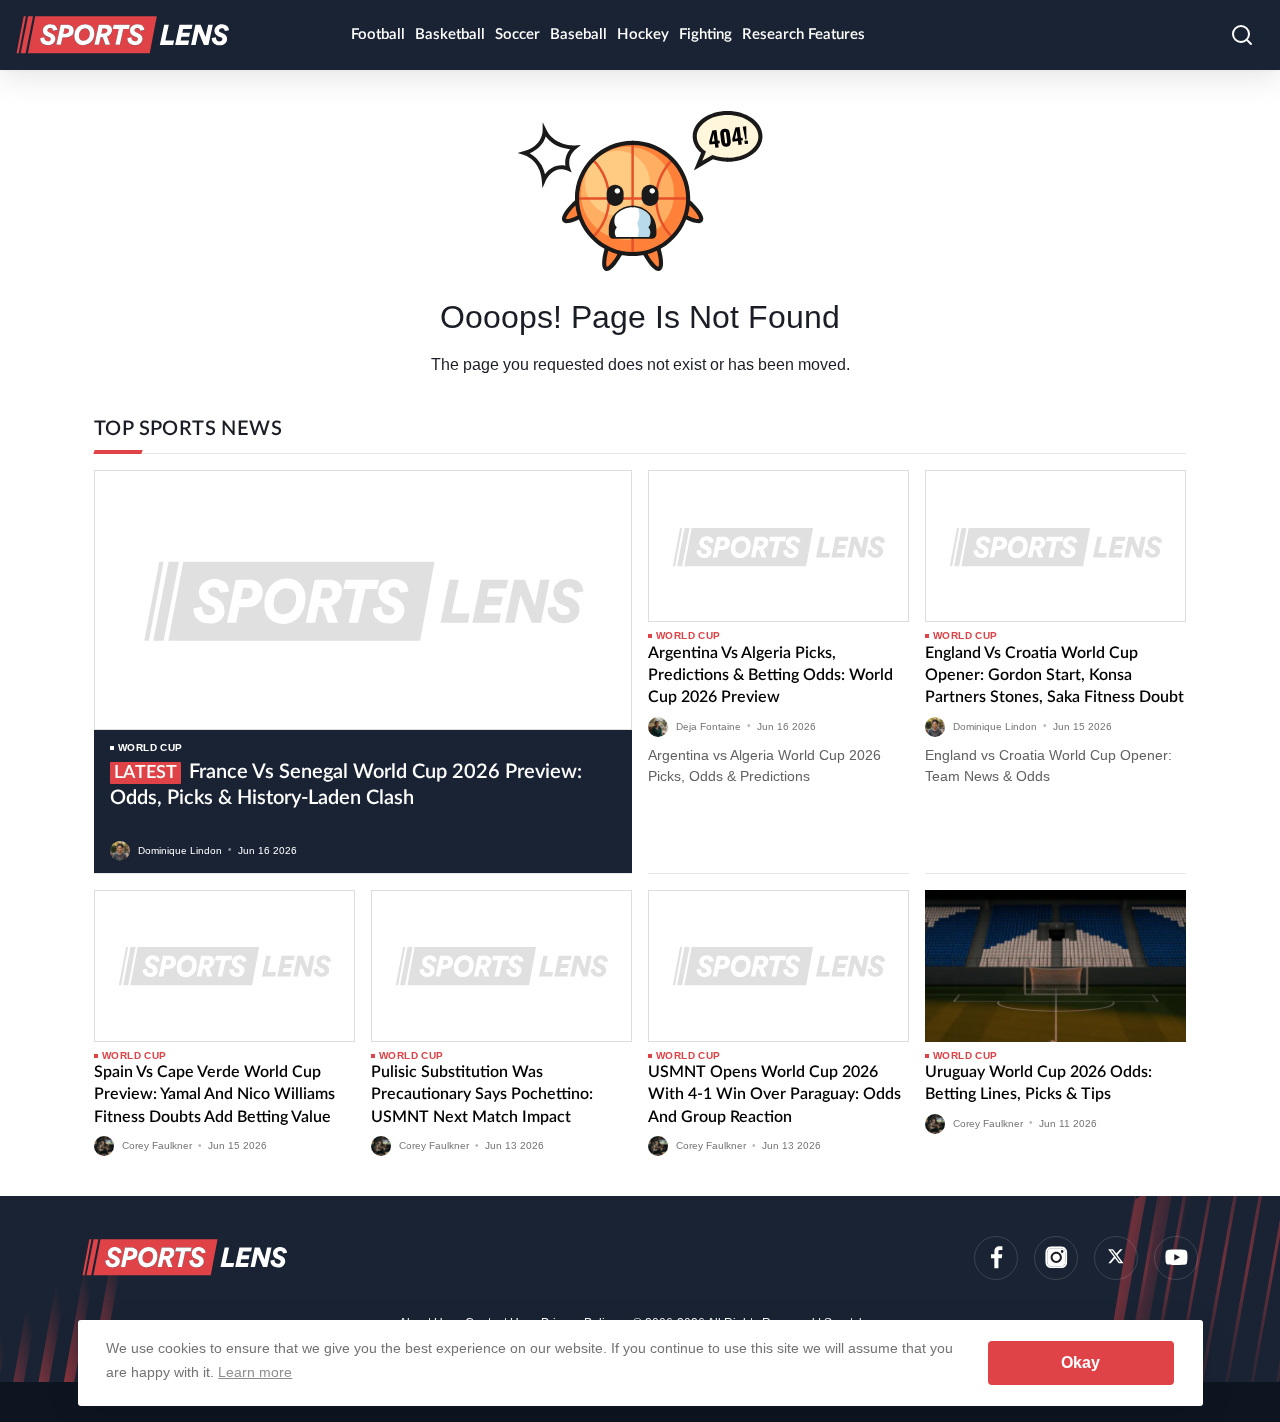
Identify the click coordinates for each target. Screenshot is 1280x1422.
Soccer (517, 34)
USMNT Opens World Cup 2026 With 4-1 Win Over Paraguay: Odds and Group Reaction (774, 1094)
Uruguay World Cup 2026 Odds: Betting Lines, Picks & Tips (1038, 1083)
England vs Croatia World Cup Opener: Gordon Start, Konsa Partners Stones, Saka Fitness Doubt (1054, 675)
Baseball (578, 34)
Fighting (705, 34)
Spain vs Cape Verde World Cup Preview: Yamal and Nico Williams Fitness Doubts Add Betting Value (214, 1094)
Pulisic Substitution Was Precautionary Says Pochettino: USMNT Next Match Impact (482, 1094)
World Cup (150, 747)
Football (378, 34)
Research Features (803, 34)
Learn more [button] (255, 1372)
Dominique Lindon (180, 849)
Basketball (450, 34)
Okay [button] (1080, 1362)
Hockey (643, 34)
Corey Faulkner (157, 1145)
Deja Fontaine (708, 725)
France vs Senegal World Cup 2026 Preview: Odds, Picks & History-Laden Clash (346, 785)
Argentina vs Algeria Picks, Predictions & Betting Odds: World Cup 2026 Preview (770, 675)
